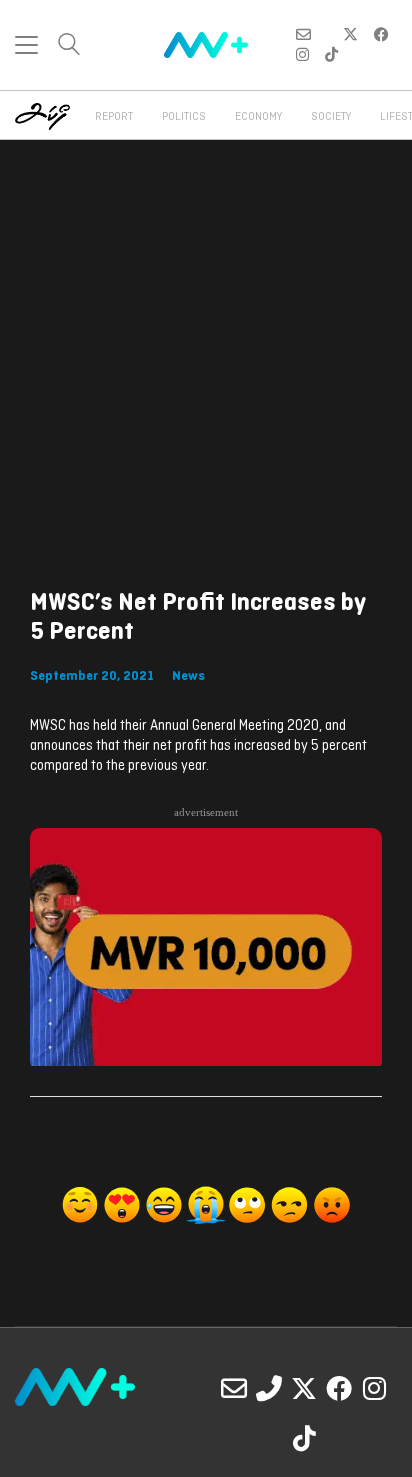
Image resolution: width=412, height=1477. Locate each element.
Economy (258, 117)
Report (114, 117)
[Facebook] (339, 1388)
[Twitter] (304, 1388)
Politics (184, 117)
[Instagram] (374, 1388)
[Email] (234, 1388)
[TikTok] (304, 1438)
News (188, 676)
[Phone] (269, 1388)
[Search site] (69, 46)
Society (331, 117)
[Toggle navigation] (26, 45)
